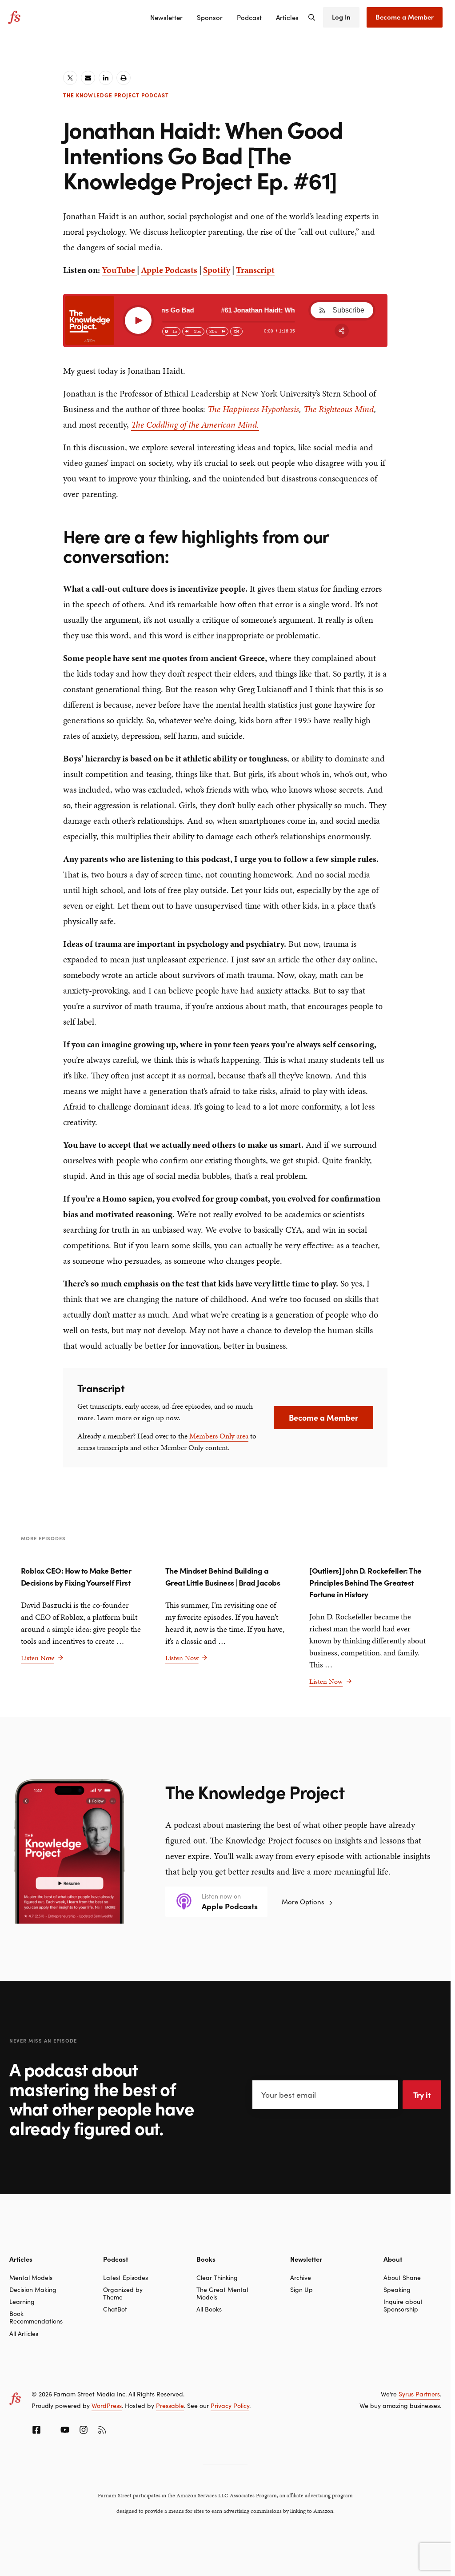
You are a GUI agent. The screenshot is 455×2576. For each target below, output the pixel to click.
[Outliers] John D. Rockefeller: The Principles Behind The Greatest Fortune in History (365, 1582)
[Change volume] (236, 331)
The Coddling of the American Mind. (195, 425)
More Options (303, 1901)
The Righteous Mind (339, 409)
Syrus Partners (419, 2394)
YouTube (119, 270)
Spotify (217, 270)
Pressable (170, 2405)
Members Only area (219, 1436)
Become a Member (323, 1417)
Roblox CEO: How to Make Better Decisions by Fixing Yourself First (76, 1576)
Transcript (255, 270)
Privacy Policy (230, 2405)
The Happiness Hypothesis (253, 409)
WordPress (107, 2405)
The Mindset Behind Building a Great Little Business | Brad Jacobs (223, 1576)
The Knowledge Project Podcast (116, 95)
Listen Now (42, 1658)
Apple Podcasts (169, 270)
